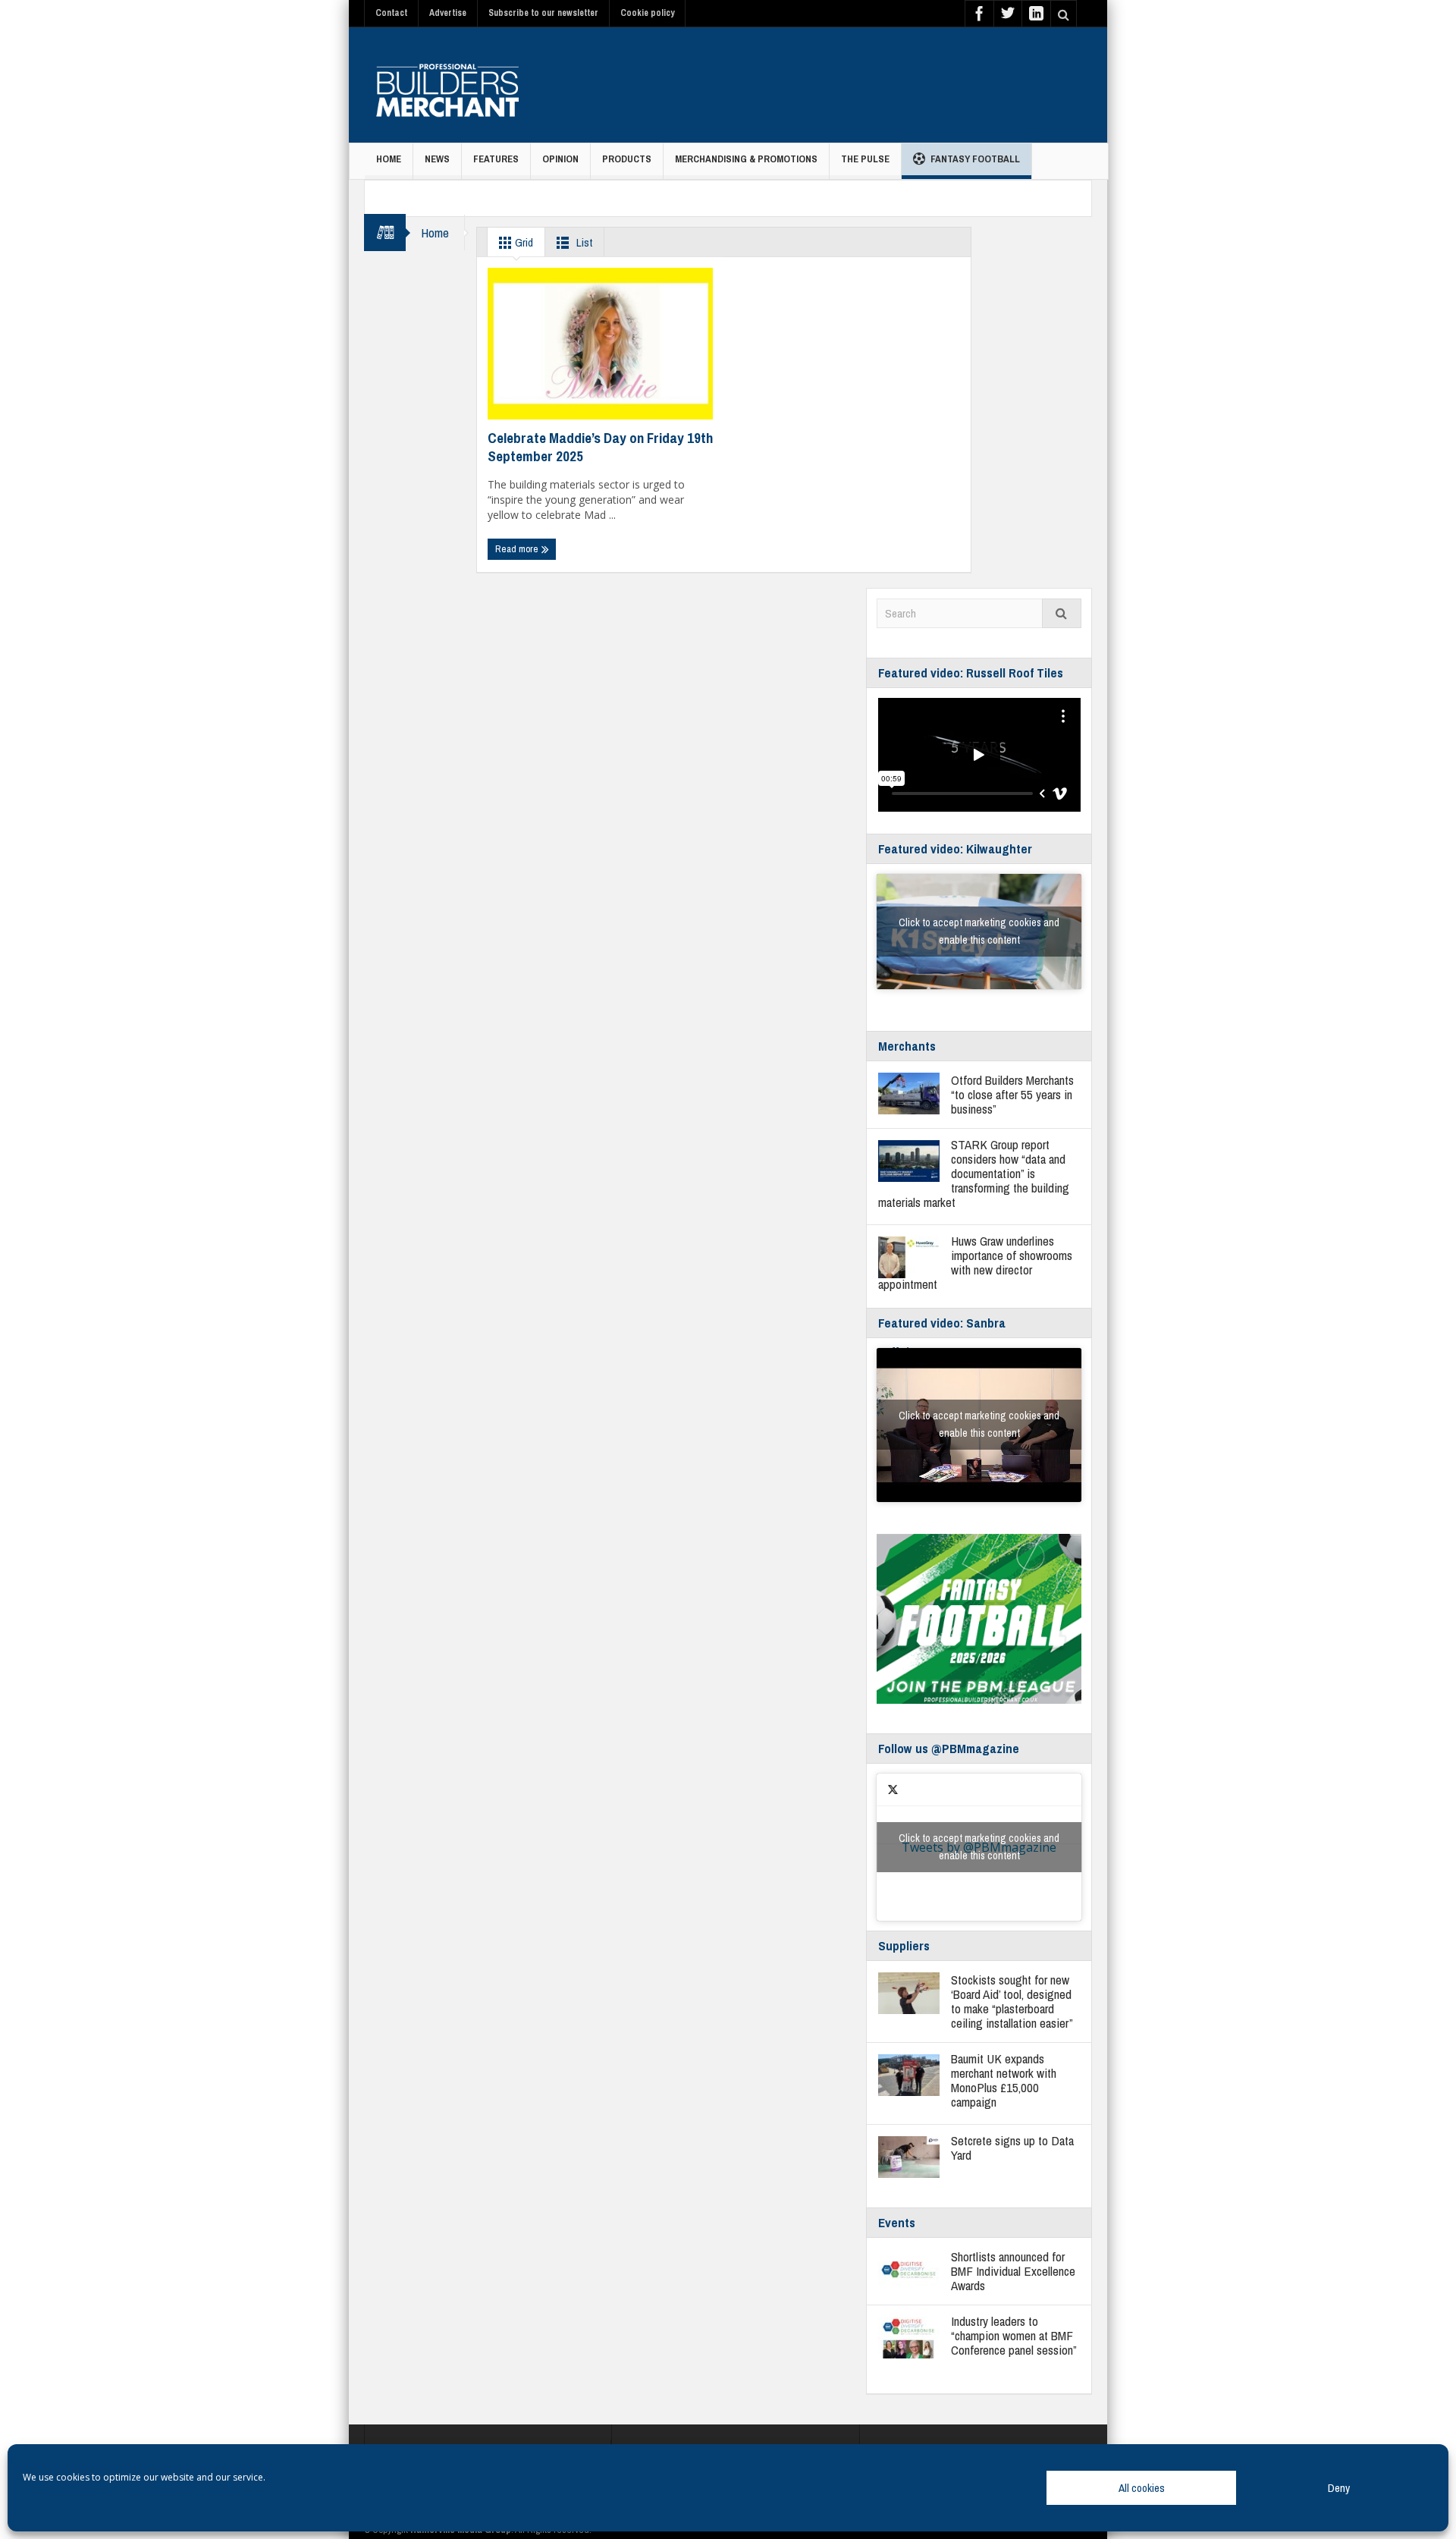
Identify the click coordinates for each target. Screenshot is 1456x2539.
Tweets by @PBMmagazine (979, 1847)
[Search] (1062, 613)
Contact (391, 13)
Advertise (448, 13)
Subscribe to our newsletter (543, 13)
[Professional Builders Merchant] (447, 85)
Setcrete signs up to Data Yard (1012, 2148)
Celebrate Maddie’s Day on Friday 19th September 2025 (600, 447)
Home (389, 159)
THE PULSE (865, 159)
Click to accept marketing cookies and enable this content (979, 931)
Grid (523, 242)
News (437, 159)
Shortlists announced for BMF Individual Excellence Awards (1013, 2271)
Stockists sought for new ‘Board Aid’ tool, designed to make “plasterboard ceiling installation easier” (1012, 2001)
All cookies (1142, 2488)
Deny (1339, 2488)
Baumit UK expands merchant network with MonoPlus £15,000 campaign (1004, 2080)
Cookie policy (647, 13)
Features (496, 159)
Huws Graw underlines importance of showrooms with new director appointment (975, 1262)
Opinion (560, 159)
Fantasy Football (975, 159)
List (583, 242)
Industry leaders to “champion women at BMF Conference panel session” (1014, 2335)
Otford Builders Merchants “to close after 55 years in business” (1012, 1094)
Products (627, 159)
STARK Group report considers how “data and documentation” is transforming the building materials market (974, 1173)
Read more (518, 549)
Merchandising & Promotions (746, 159)
